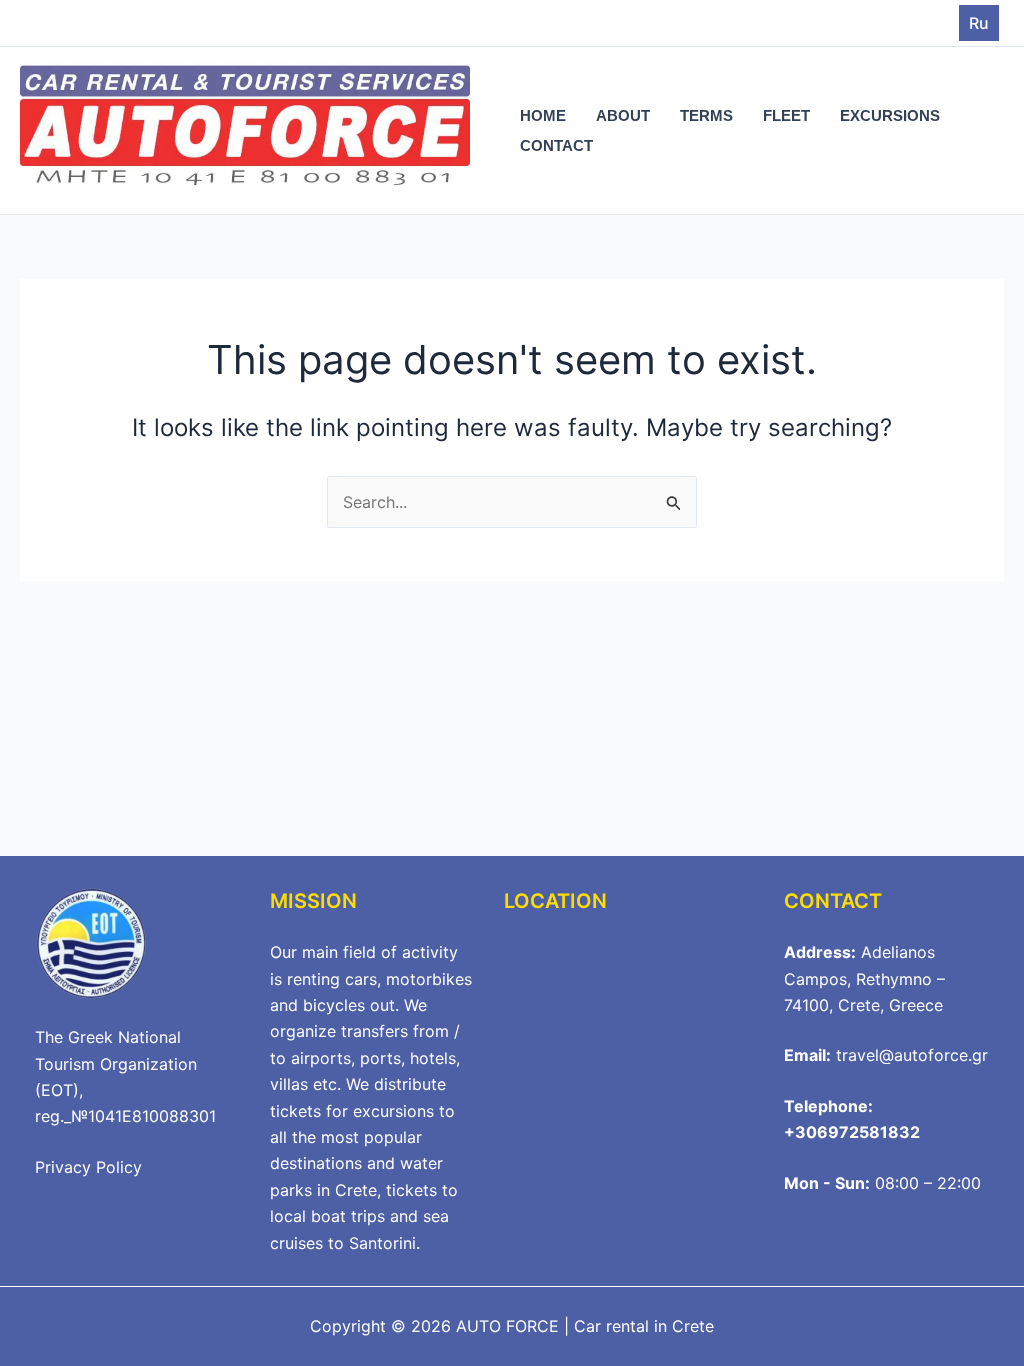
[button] (979, 23)
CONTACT (556, 145)
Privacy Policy (88, 1167)
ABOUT (623, 115)
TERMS (706, 115)
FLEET (786, 115)
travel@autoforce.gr (912, 1055)
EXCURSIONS (890, 115)
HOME (543, 115)
